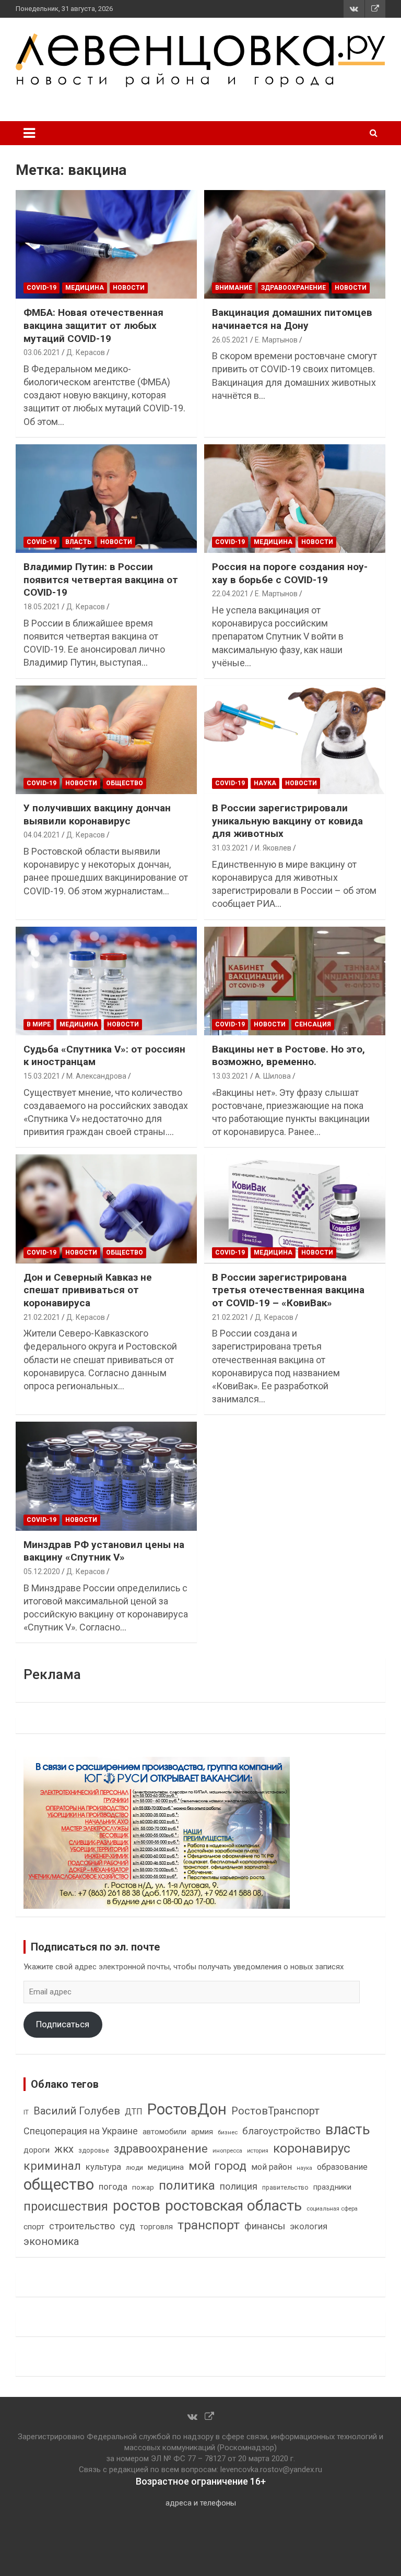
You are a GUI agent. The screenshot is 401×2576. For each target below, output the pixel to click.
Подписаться (63, 2024)
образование (342, 2167)
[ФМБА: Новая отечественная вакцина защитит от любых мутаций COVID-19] (106, 244)
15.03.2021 (42, 1076)
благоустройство (281, 2131)
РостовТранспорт (275, 2111)
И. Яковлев (273, 848)
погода (113, 2187)
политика (187, 2185)
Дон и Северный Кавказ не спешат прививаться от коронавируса (88, 1290)
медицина (166, 2167)
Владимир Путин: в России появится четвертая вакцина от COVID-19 (101, 580)
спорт (34, 2227)
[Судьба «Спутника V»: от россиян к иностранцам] (106, 981)
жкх (64, 2149)
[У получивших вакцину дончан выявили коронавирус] (106, 740)
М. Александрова (96, 1076)
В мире (39, 1024)
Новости (129, 288)
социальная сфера (332, 2208)
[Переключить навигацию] (29, 133)
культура (103, 2167)
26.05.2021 (230, 340)
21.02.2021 (42, 1317)
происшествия (66, 2207)
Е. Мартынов (276, 340)
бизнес (228, 2132)
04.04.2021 (42, 835)
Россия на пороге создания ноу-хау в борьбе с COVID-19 (290, 573)
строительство (82, 2226)
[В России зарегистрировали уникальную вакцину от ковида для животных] (295, 740)
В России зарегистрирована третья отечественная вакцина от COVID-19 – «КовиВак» (288, 1290)
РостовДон (187, 2109)
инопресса (227, 2151)
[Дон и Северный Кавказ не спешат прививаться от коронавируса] (106, 1209)
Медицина (85, 288)
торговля (156, 2227)
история (258, 2151)
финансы (265, 2226)
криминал (52, 2166)
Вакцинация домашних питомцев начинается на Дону (292, 319)
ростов (137, 2206)
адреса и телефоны (201, 2503)
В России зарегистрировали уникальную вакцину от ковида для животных (287, 821)
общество (59, 2184)
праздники (332, 2187)
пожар (143, 2187)
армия (202, 2132)
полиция (239, 2186)
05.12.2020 (42, 1571)
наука (304, 2168)
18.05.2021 (42, 607)
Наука (265, 783)
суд (127, 2226)
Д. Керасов (86, 352)
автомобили (164, 2132)
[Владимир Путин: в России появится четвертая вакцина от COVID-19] (106, 498)
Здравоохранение (293, 288)
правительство (285, 2188)
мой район (272, 2167)
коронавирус (312, 2148)
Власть (78, 542)
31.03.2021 (230, 848)
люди (134, 2167)
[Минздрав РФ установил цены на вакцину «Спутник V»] (106, 1476)
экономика (51, 2242)
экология (309, 2226)
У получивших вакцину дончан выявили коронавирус (97, 814)
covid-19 (42, 288)
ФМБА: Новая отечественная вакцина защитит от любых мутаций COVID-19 (93, 325)
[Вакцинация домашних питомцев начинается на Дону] (295, 244)
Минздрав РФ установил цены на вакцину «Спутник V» (104, 1551)
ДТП (134, 2112)
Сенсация (313, 1024)
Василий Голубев (77, 2111)
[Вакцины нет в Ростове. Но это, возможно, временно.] (295, 981)
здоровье (94, 2150)
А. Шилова (273, 1076)
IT (26, 2112)
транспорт (209, 2225)
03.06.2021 (42, 352)
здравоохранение (161, 2149)
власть (348, 2130)
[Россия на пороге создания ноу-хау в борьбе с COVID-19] (295, 498)
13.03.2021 (230, 1076)
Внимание (234, 288)
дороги (37, 2150)
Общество (125, 783)
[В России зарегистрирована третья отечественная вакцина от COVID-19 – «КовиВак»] (295, 1209)
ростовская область (233, 2206)
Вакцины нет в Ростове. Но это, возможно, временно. (288, 1056)
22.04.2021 (230, 594)
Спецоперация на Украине (81, 2131)
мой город (217, 2166)
